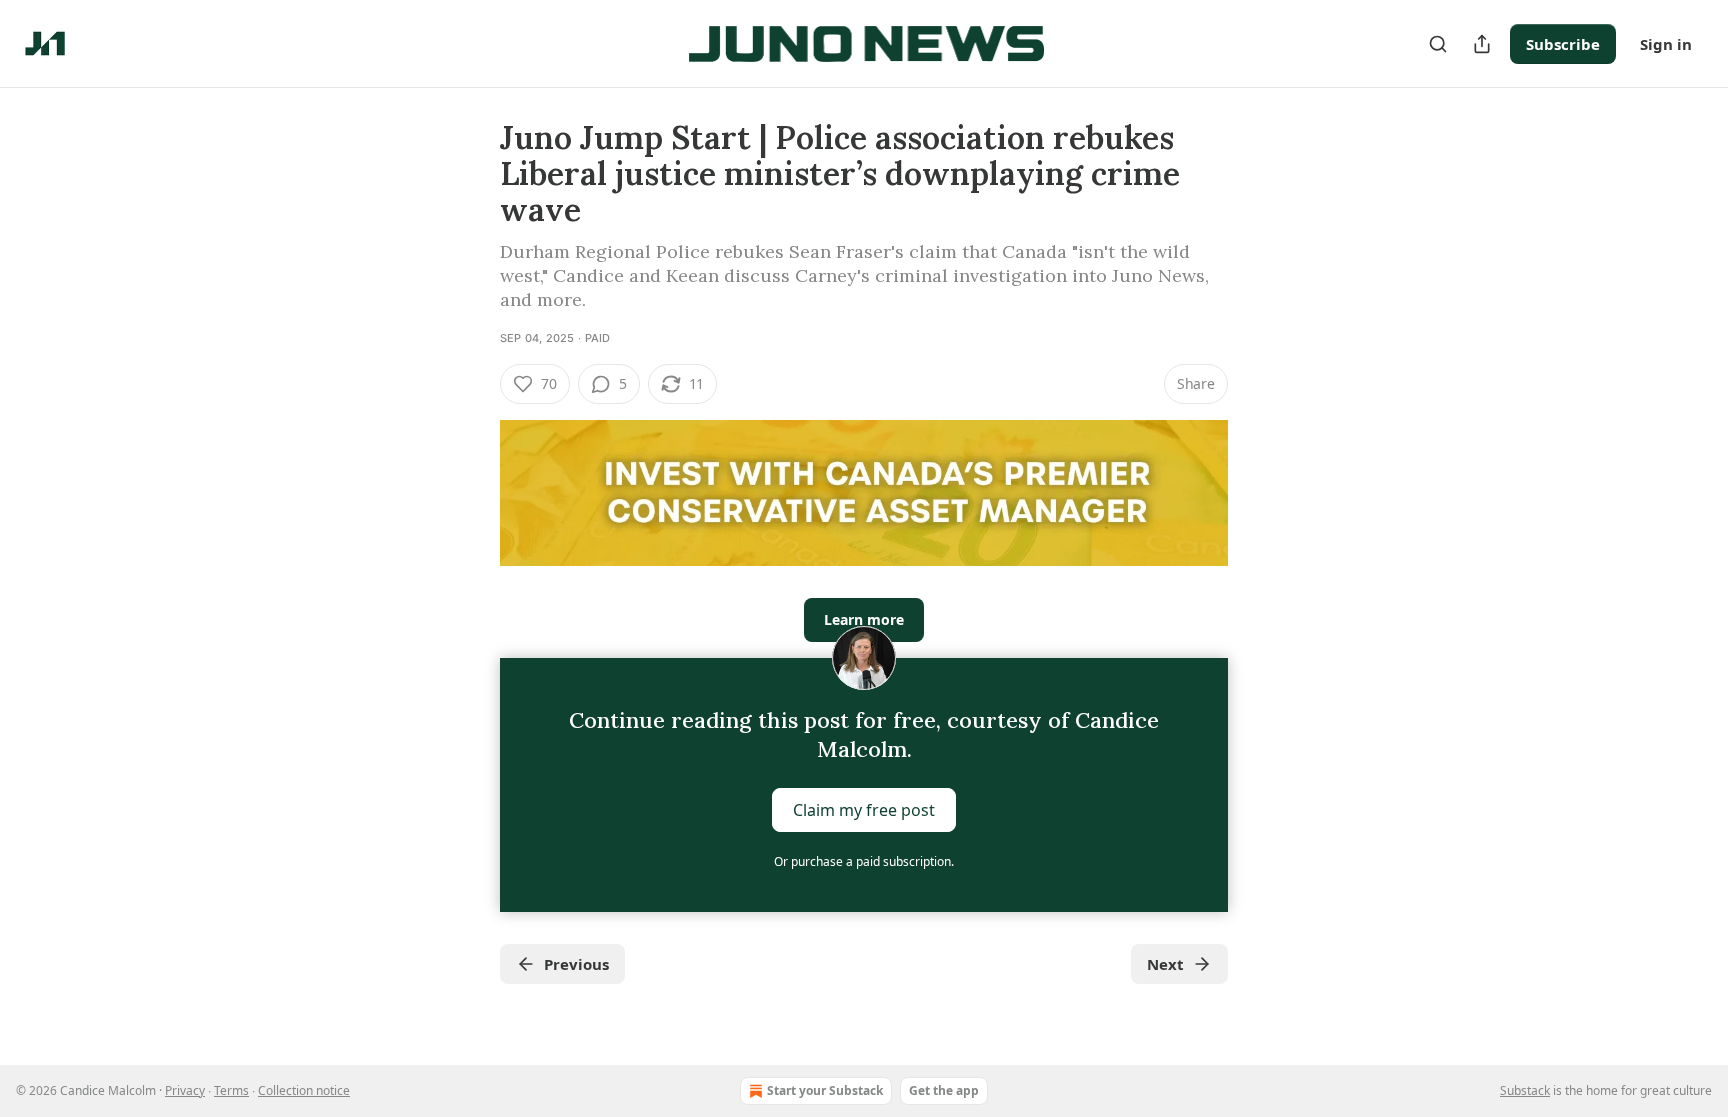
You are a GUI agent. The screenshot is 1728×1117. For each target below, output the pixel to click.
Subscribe (1563, 44)
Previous (576, 964)
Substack (1525, 1090)
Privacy (185, 1090)
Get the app (944, 1090)
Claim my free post (864, 810)
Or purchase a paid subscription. (864, 861)
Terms (231, 1090)
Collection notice (304, 1090)
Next (1165, 964)
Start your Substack (825, 1090)
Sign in (1666, 44)
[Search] (1438, 44)
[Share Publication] (1482, 44)
